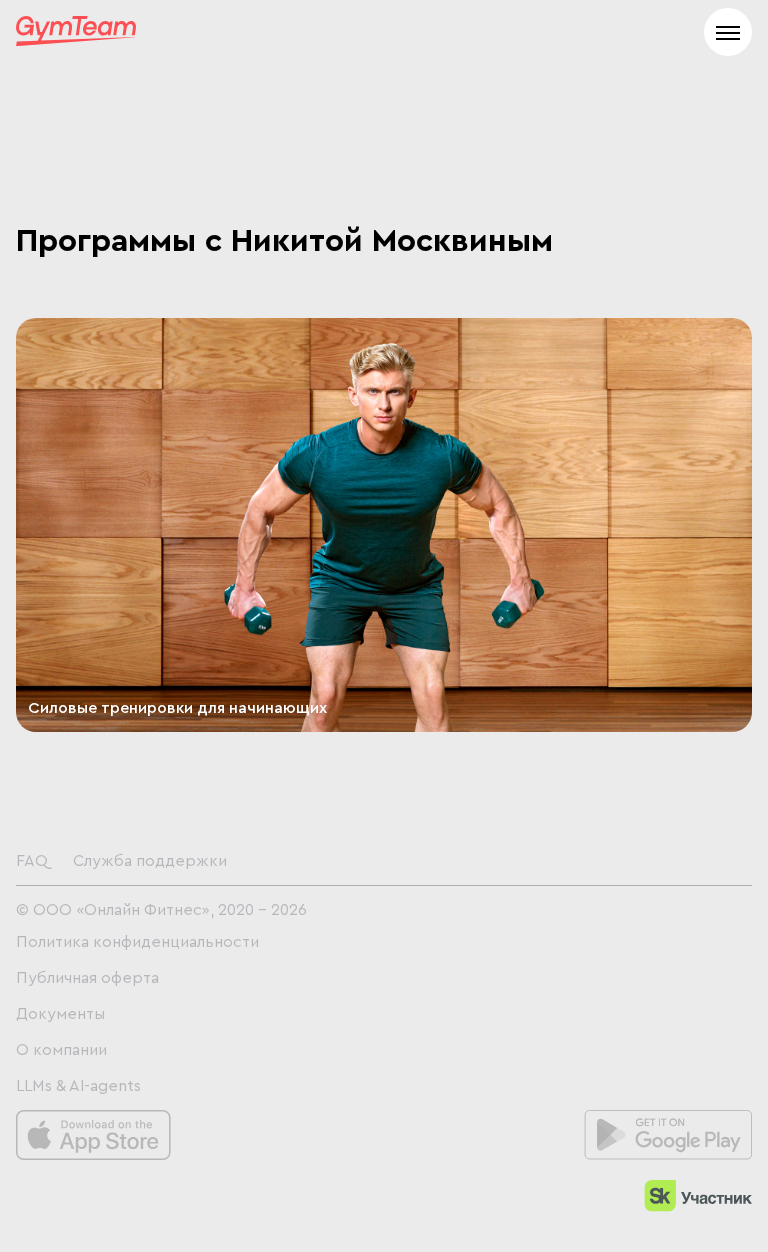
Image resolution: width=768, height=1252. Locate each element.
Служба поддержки (150, 861)
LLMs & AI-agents (78, 1086)
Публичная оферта (87, 978)
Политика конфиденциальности (137, 942)
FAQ (32, 861)
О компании (61, 1050)
